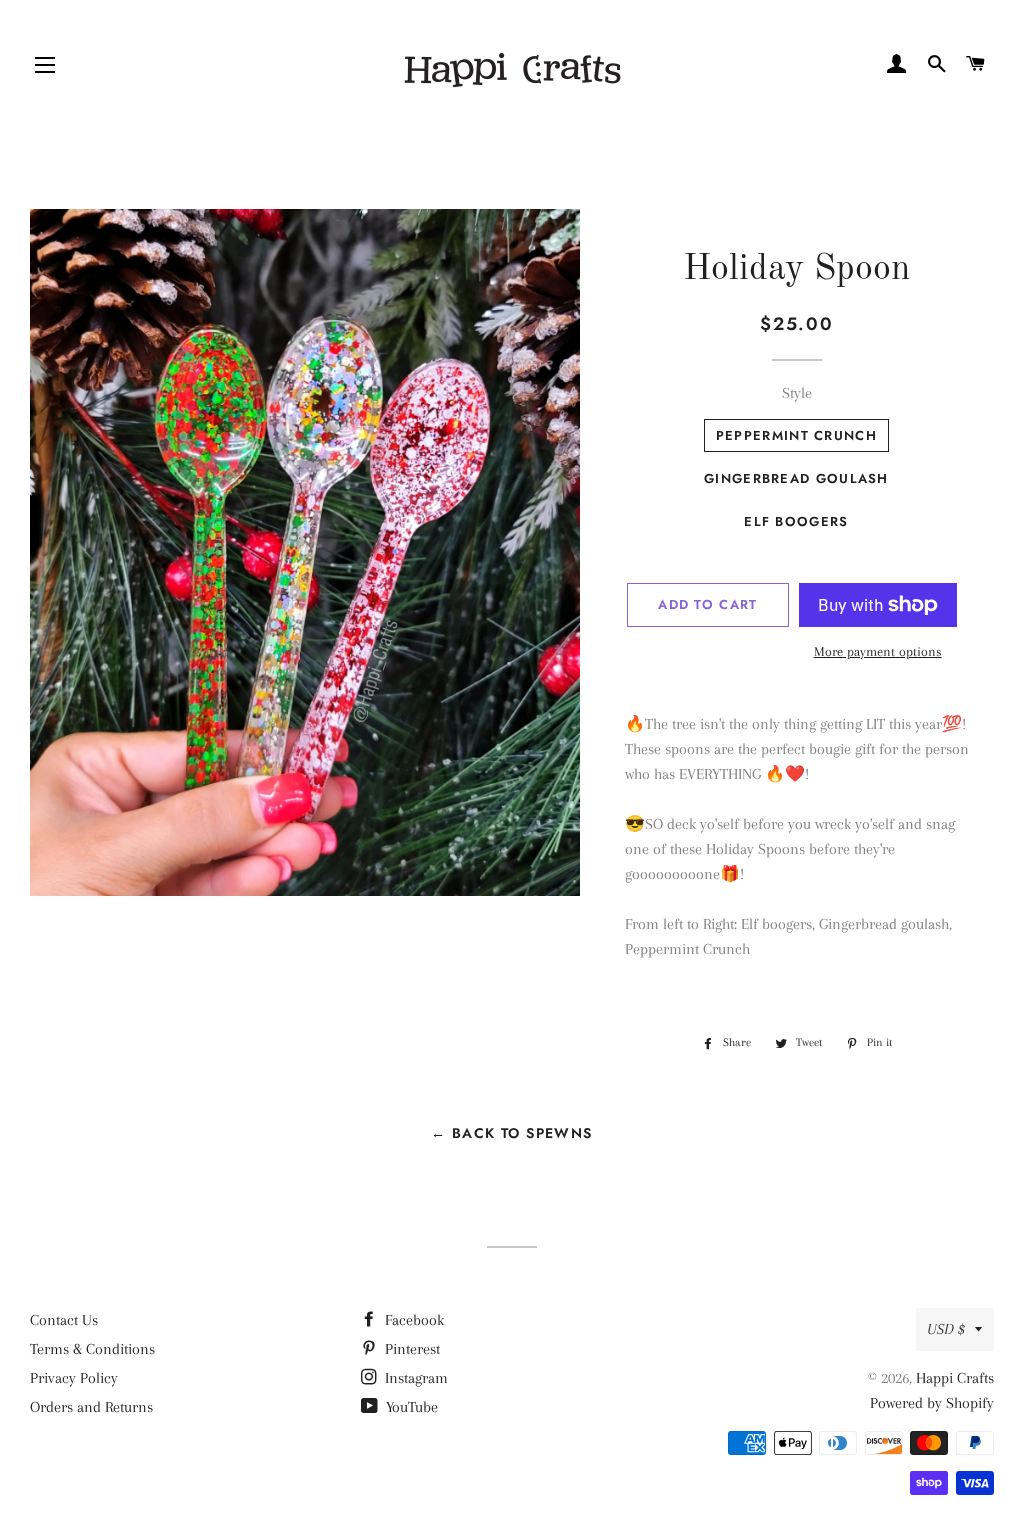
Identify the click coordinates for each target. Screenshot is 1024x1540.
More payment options (878, 651)
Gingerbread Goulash (796, 478)
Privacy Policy (74, 1378)
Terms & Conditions (92, 1349)
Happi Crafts (955, 1378)
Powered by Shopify (932, 1403)
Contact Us (64, 1320)
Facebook (412, 1320)
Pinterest (410, 1349)
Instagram (414, 1378)
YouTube (410, 1407)
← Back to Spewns (511, 1133)
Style (797, 393)
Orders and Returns (91, 1407)
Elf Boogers (796, 521)
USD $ (946, 1329)
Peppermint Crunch (796, 435)
